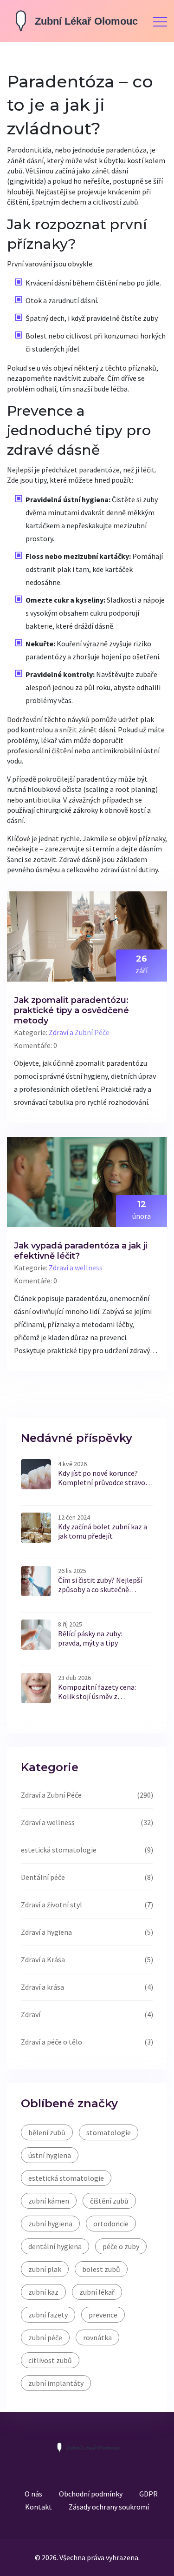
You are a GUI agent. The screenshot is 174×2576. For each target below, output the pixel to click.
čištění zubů (109, 2201)
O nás (33, 2494)
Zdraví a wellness (76, 1268)
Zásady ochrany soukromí (109, 2507)
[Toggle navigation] (160, 21)
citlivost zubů (50, 2360)
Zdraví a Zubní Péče (79, 1032)
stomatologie (109, 2132)
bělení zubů (47, 2132)
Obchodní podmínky (91, 2494)
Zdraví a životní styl (52, 1905)
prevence (103, 2315)
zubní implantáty (56, 2383)
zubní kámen (49, 2201)
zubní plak (45, 2269)
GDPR (148, 2494)
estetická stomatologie (59, 1850)
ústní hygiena (50, 2155)
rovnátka (97, 2337)
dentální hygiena (55, 2246)
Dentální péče (43, 1877)
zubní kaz (43, 2292)
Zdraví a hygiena (46, 1932)
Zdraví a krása (42, 1987)
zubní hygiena (50, 2224)
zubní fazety (48, 2315)
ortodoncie (111, 2224)
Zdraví (31, 2014)
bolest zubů (101, 2269)
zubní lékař (97, 2292)
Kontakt (39, 2507)
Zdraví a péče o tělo (52, 2042)
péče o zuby (121, 2246)
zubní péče (45, 2337)
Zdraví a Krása (43, 1959)
